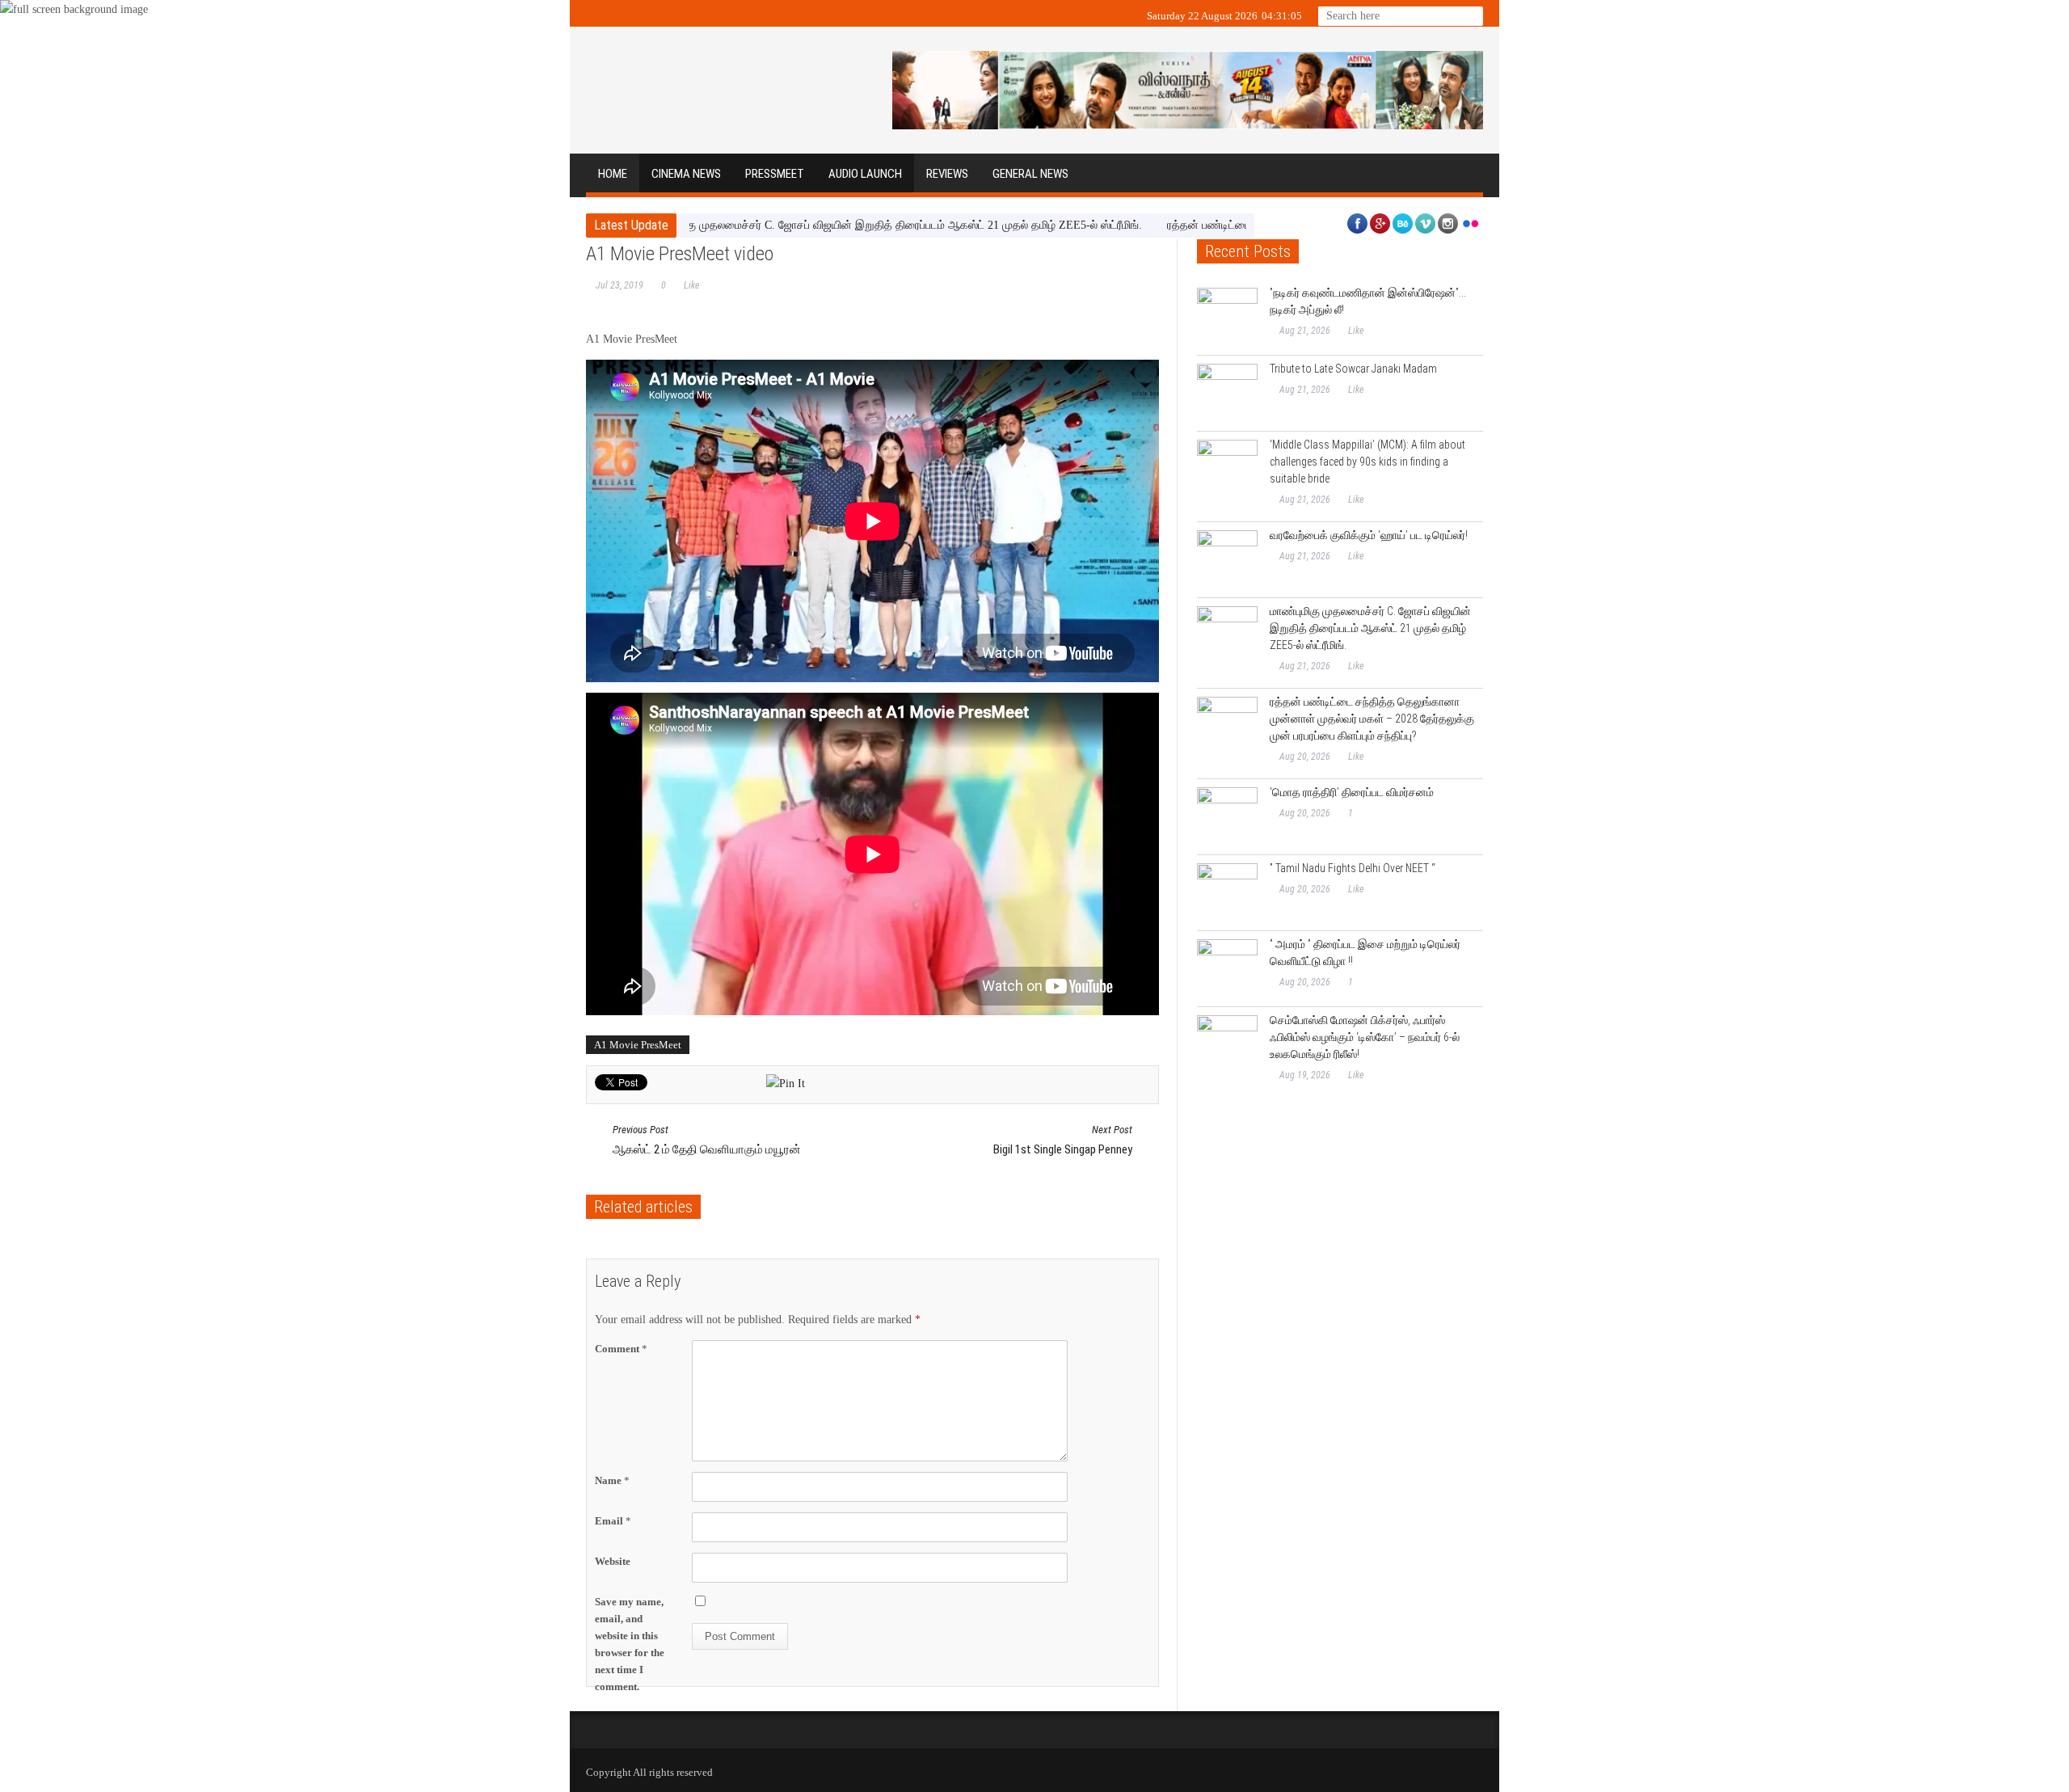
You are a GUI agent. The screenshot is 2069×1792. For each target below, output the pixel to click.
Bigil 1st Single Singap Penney (1063, 1140)
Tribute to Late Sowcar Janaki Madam (1353, 369)
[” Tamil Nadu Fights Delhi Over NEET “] (1227, 894)
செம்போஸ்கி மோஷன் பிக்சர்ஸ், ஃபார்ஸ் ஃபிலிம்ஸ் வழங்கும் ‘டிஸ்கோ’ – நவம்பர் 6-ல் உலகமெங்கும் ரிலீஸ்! (1365, 1037)
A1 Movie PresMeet (638, 1045)
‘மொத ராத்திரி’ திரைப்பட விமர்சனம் (1352, 792)
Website (613, 1561)
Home (613, 174)
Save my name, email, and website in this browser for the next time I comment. (630, 1644)
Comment (621, 1349)
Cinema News (686, 174)
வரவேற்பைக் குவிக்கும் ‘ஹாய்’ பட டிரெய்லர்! (1369, 535)
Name (612, 1480)
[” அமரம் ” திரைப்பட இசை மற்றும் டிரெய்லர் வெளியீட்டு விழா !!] (1227, 970)
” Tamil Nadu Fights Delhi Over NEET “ (1353, 868)
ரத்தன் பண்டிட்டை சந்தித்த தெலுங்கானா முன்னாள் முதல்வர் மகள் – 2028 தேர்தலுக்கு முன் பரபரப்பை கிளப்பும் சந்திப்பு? (1372, 719)
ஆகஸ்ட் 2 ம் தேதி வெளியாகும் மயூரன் (707, 1140)
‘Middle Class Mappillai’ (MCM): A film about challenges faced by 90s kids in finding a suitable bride (1367, 462)
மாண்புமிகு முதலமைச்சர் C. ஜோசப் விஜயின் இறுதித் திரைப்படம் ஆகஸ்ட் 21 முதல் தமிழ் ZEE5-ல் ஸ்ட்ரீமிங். (811, 225)
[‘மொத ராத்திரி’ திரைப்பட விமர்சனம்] (1227, 818)
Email (613, 1521)
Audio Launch (865, 174)
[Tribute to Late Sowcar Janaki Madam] (1227, 394)
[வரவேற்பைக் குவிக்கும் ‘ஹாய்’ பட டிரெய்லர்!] (1227, 561)
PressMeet (775, 174)
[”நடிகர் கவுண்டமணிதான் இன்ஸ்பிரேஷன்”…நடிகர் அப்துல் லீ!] (1227, 318)
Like (691, 285)
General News (1030, 174)
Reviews (947, 174)
